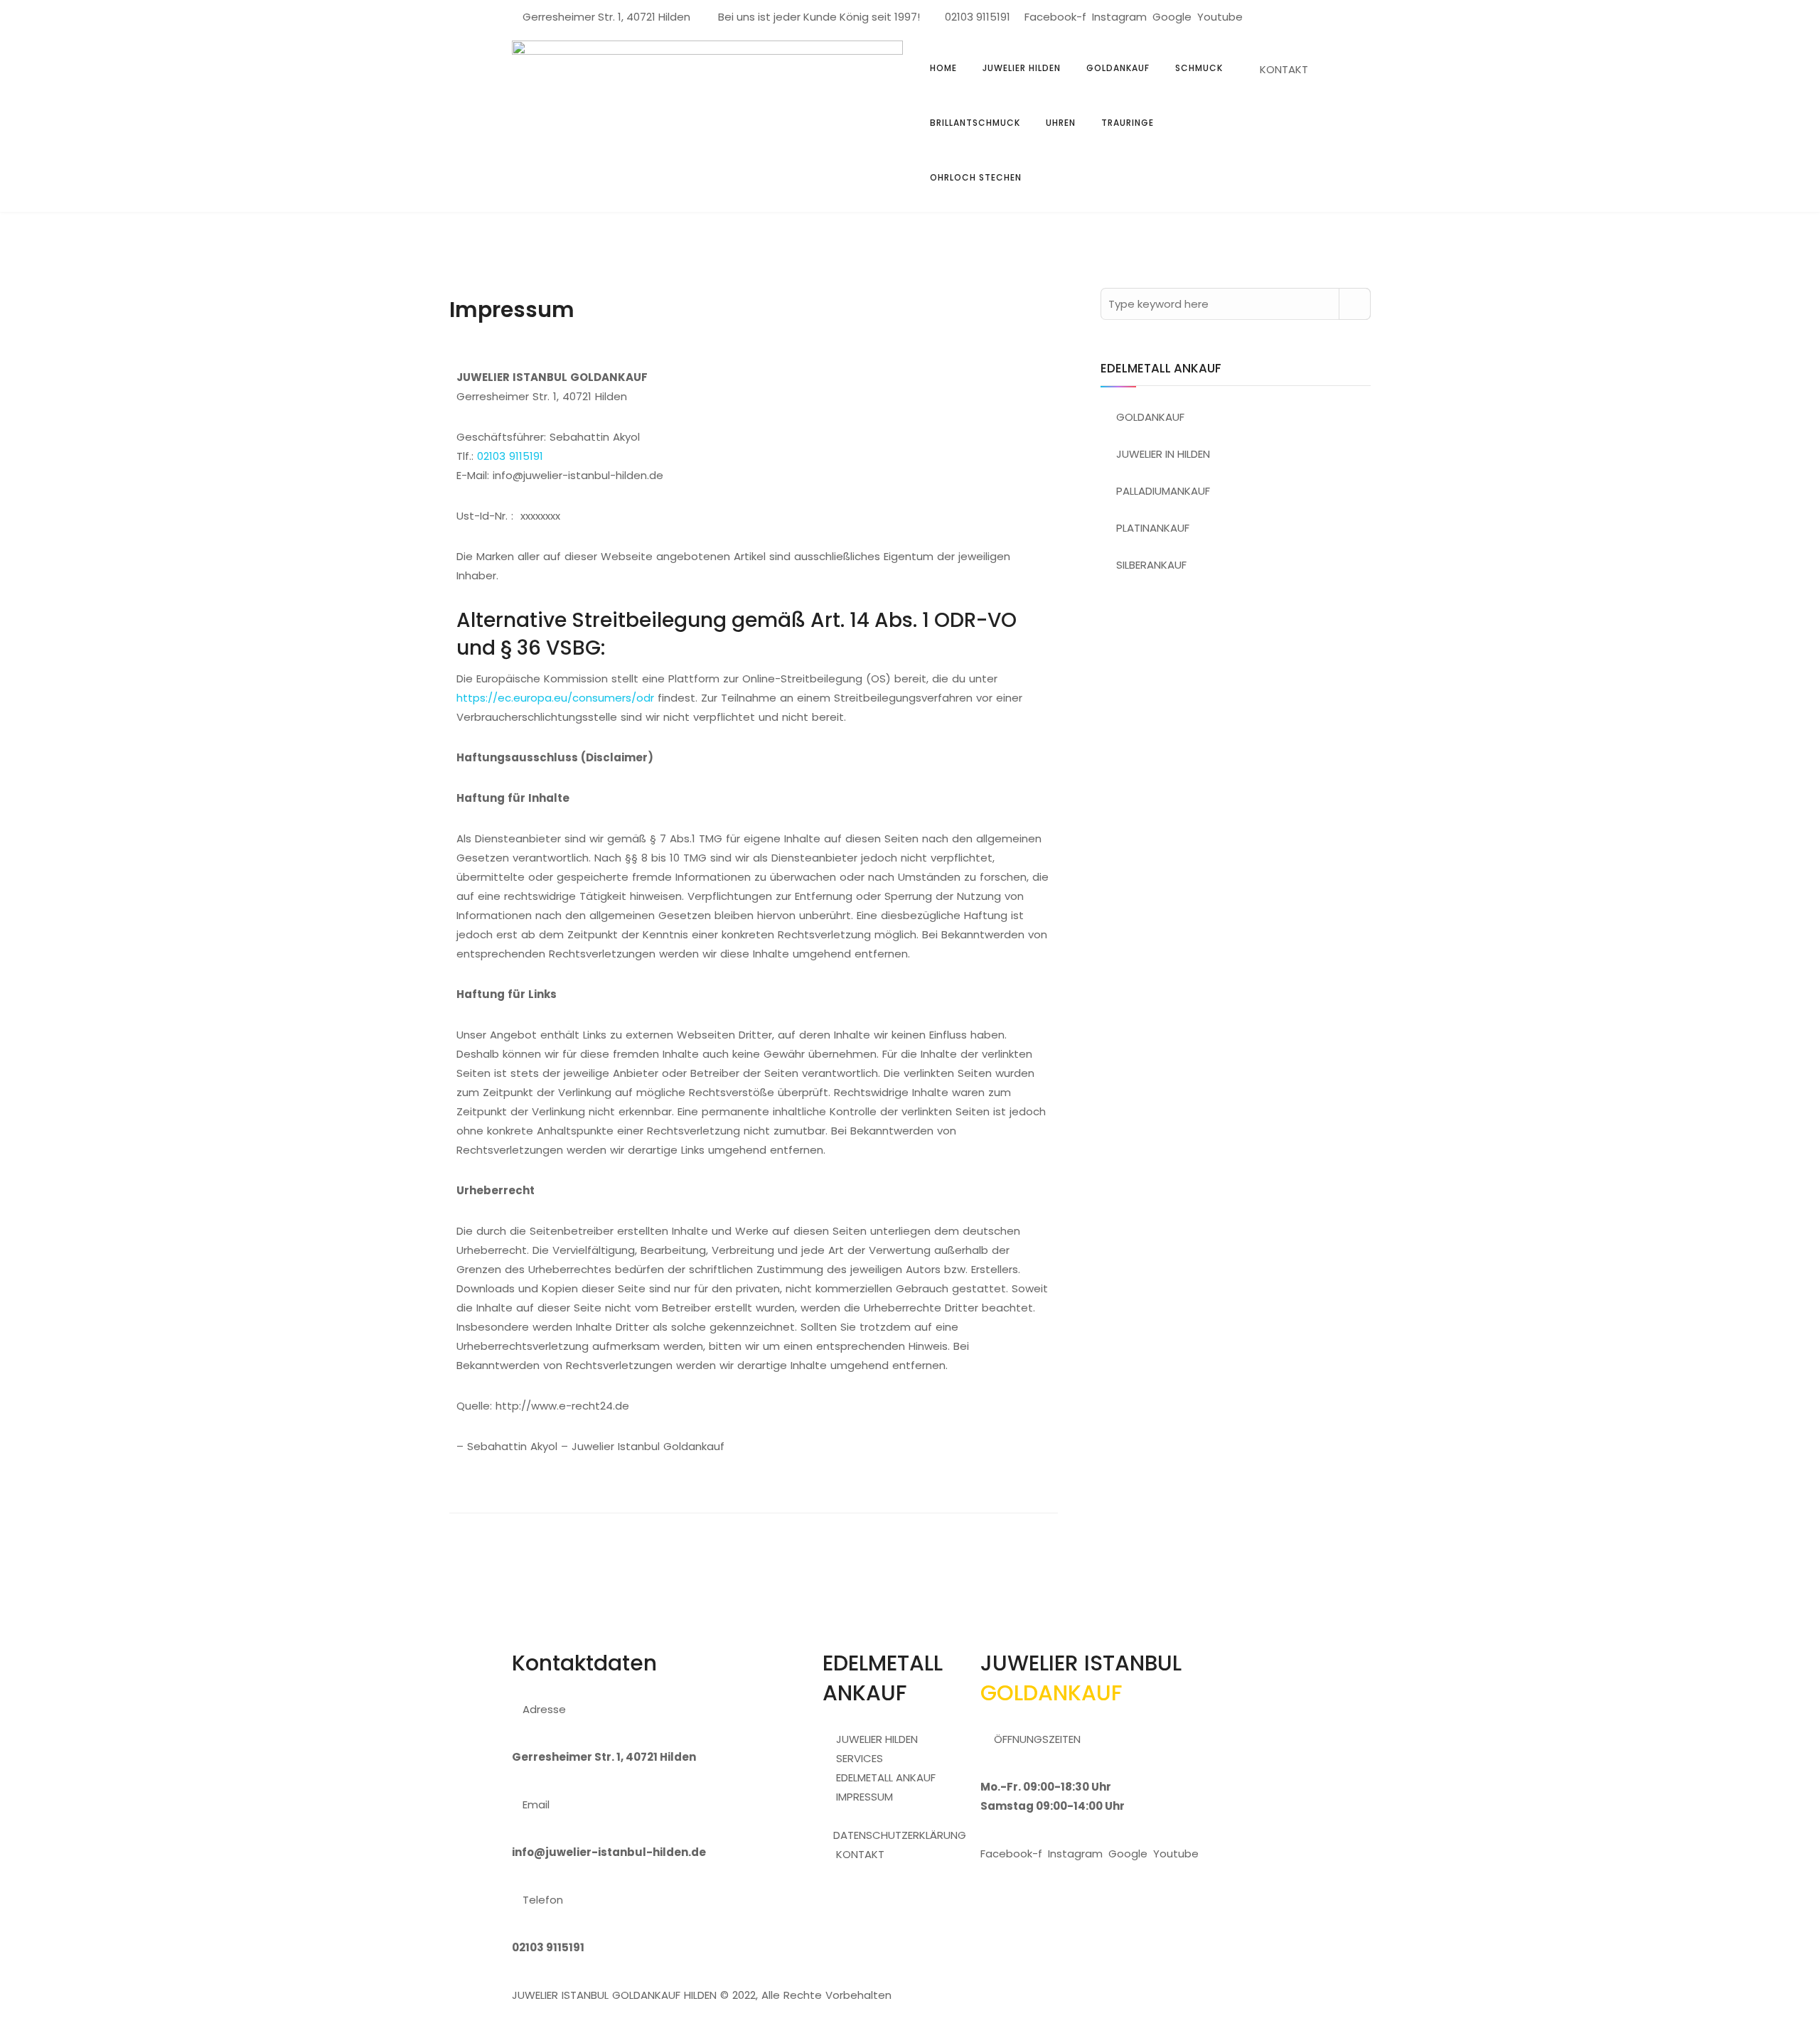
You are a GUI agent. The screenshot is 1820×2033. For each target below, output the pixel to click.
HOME (943, 68)
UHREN (1061, 123)
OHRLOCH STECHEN (976, 177)
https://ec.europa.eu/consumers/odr (555, 698)
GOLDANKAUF (1118, 68)
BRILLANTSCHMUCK (975, 123)
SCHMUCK (1199, 68)
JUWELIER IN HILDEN (1163, 454)
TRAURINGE (1128, 123)
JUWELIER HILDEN (1022, 68)
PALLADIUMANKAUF (1163, 491)
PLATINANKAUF (1153, 528)
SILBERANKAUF (1151, 565)
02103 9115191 (978, 17)
